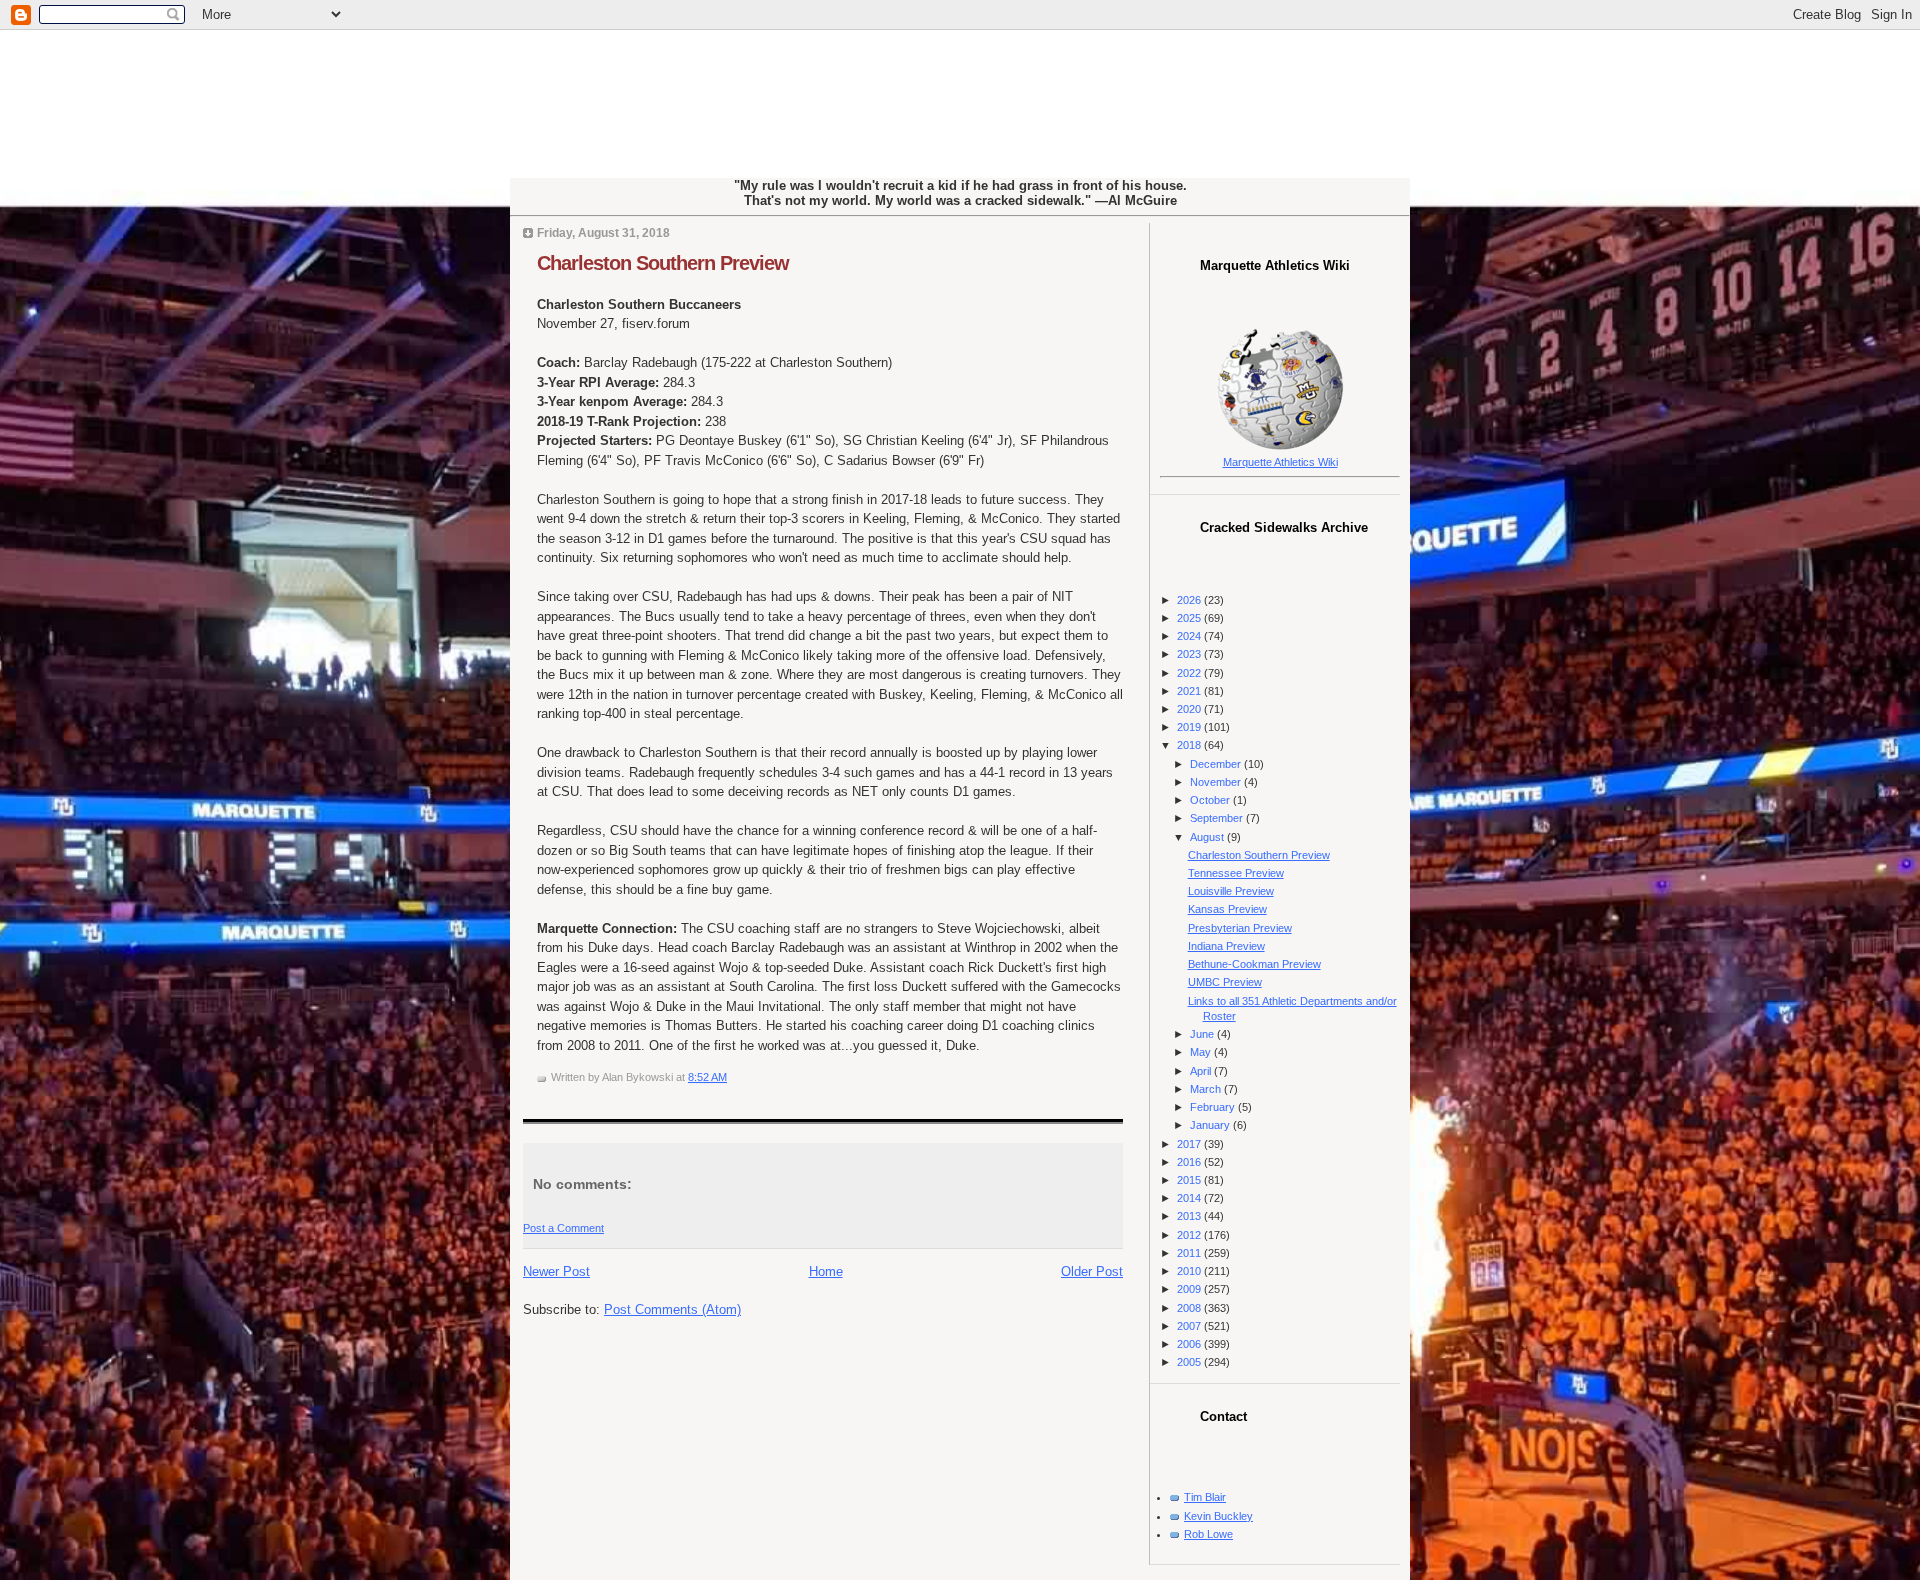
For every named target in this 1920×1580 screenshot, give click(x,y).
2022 (1190, 673)
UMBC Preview (1225, 982)
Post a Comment (563, 1228)
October (1211, 800)
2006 (1190, 1344)
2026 (1190, 600)
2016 (1190, 1162)
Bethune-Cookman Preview (1254, 964)
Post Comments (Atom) (672, 1309)
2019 (1190, 727)
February (1214, 1107)
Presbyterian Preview (1240, 928)
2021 (1190, 691)
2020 (1190, 709)
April (1202, 1071)
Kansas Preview (1227, 909)
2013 (1190, 1216)
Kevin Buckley (1218, 1516)
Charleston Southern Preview (663, 263)
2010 (1190, 1271)
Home (826, 1271)
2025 (1190, 618)
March (1207, 1089)
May (1202, 1052)
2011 (1190, 1253)
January (1211, 1125)
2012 (1190, 1235)
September (1218, 818)
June (1203, 1034)
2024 (1190, 636)
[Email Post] (731, 1077)
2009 (1190, 1289)
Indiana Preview (1226, 946)
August (1208, 837)
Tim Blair (1205, 1497)
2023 (1190, 654)
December (1217, 764)
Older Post (1092, 1271)
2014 (1190, 1198)
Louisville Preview (1231, 891)
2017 (1190, 1144)
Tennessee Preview (1236, 873)
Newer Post (556, 1271)
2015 (1190, 1180)
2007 (1190, 1326)
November (1217, 782)
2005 (1190, 1362)
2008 (1190, 1308)
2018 (1190, 745)
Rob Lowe (1208, 1534)
